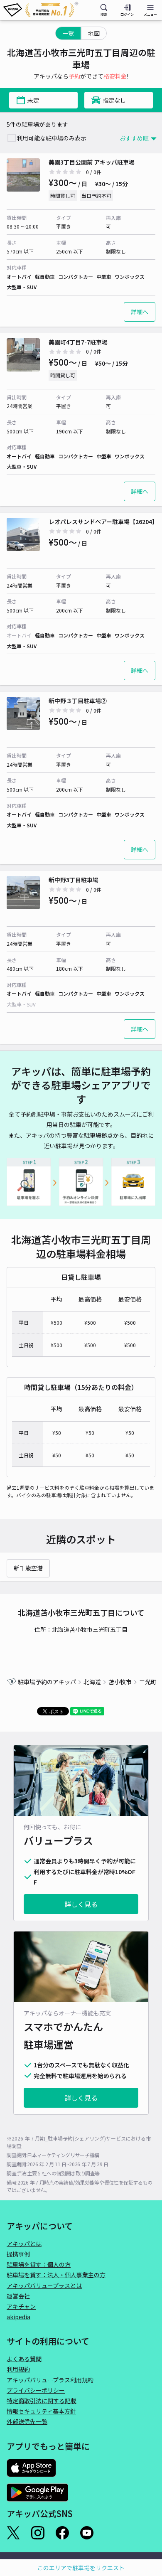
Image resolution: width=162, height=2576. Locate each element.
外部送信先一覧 (27, 2421)
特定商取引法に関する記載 (42, 2401)
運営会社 (18, 2296)
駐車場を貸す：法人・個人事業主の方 (56, 2275)
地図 (94, 33)
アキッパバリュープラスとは (44, 2286)
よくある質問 (24, 2359)
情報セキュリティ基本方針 (41, 2411)
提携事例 (18, 2254)
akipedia (18, 2317)
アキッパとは (24, 2244)
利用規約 (18, 2369)
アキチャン (21, 2306)
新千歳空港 (28, 1568)
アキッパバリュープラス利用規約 (50, 2380)
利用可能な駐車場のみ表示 (52, 138)
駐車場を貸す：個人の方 (39, 2264)
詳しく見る (81, 1904)
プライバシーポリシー (36, 2390)
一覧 (68, 33)
